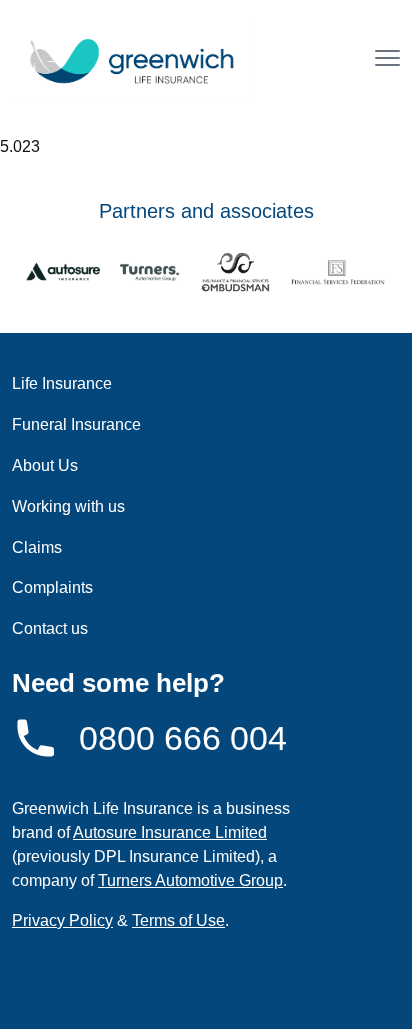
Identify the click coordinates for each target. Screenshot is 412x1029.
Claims (37, 547)
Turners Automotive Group (190, 880)
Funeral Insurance (76, 424)
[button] (387, 60)
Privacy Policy (62, 920)
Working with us (68, 506)
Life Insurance (62, 383)
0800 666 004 (183, 738)
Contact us (50, 628)
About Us (45, 465)
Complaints (52, 587)
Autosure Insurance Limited (170, 832)
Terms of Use (178, 920)
